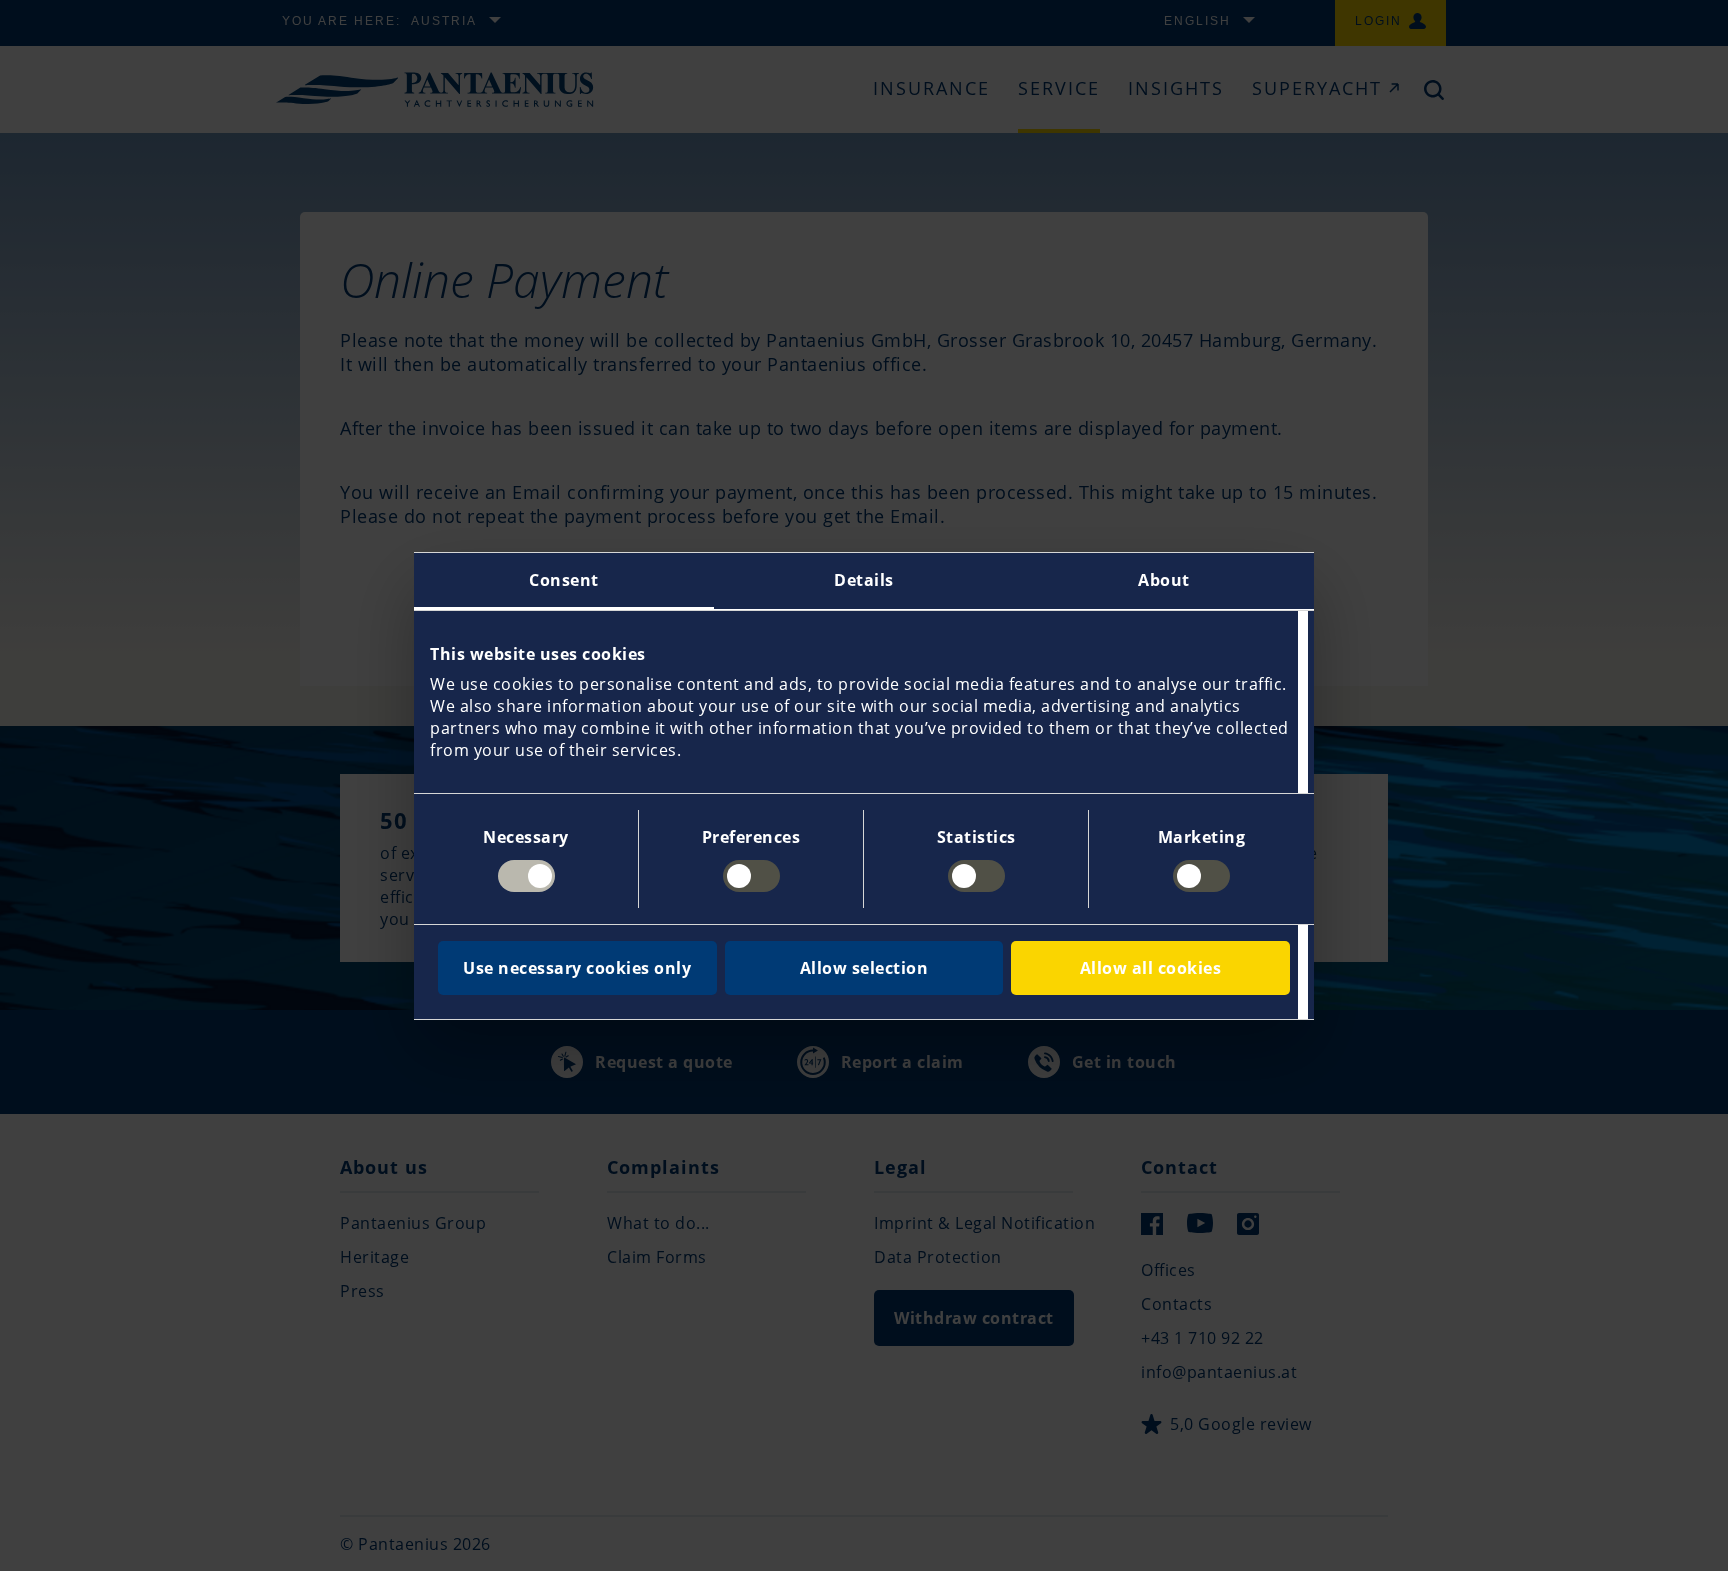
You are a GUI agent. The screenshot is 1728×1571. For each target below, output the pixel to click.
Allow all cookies (1151, 968)
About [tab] (1164, 580)
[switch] (751, 876)
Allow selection (864, 968)
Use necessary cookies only (577, 968)
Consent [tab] (564, 580)
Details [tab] (864, 580)
